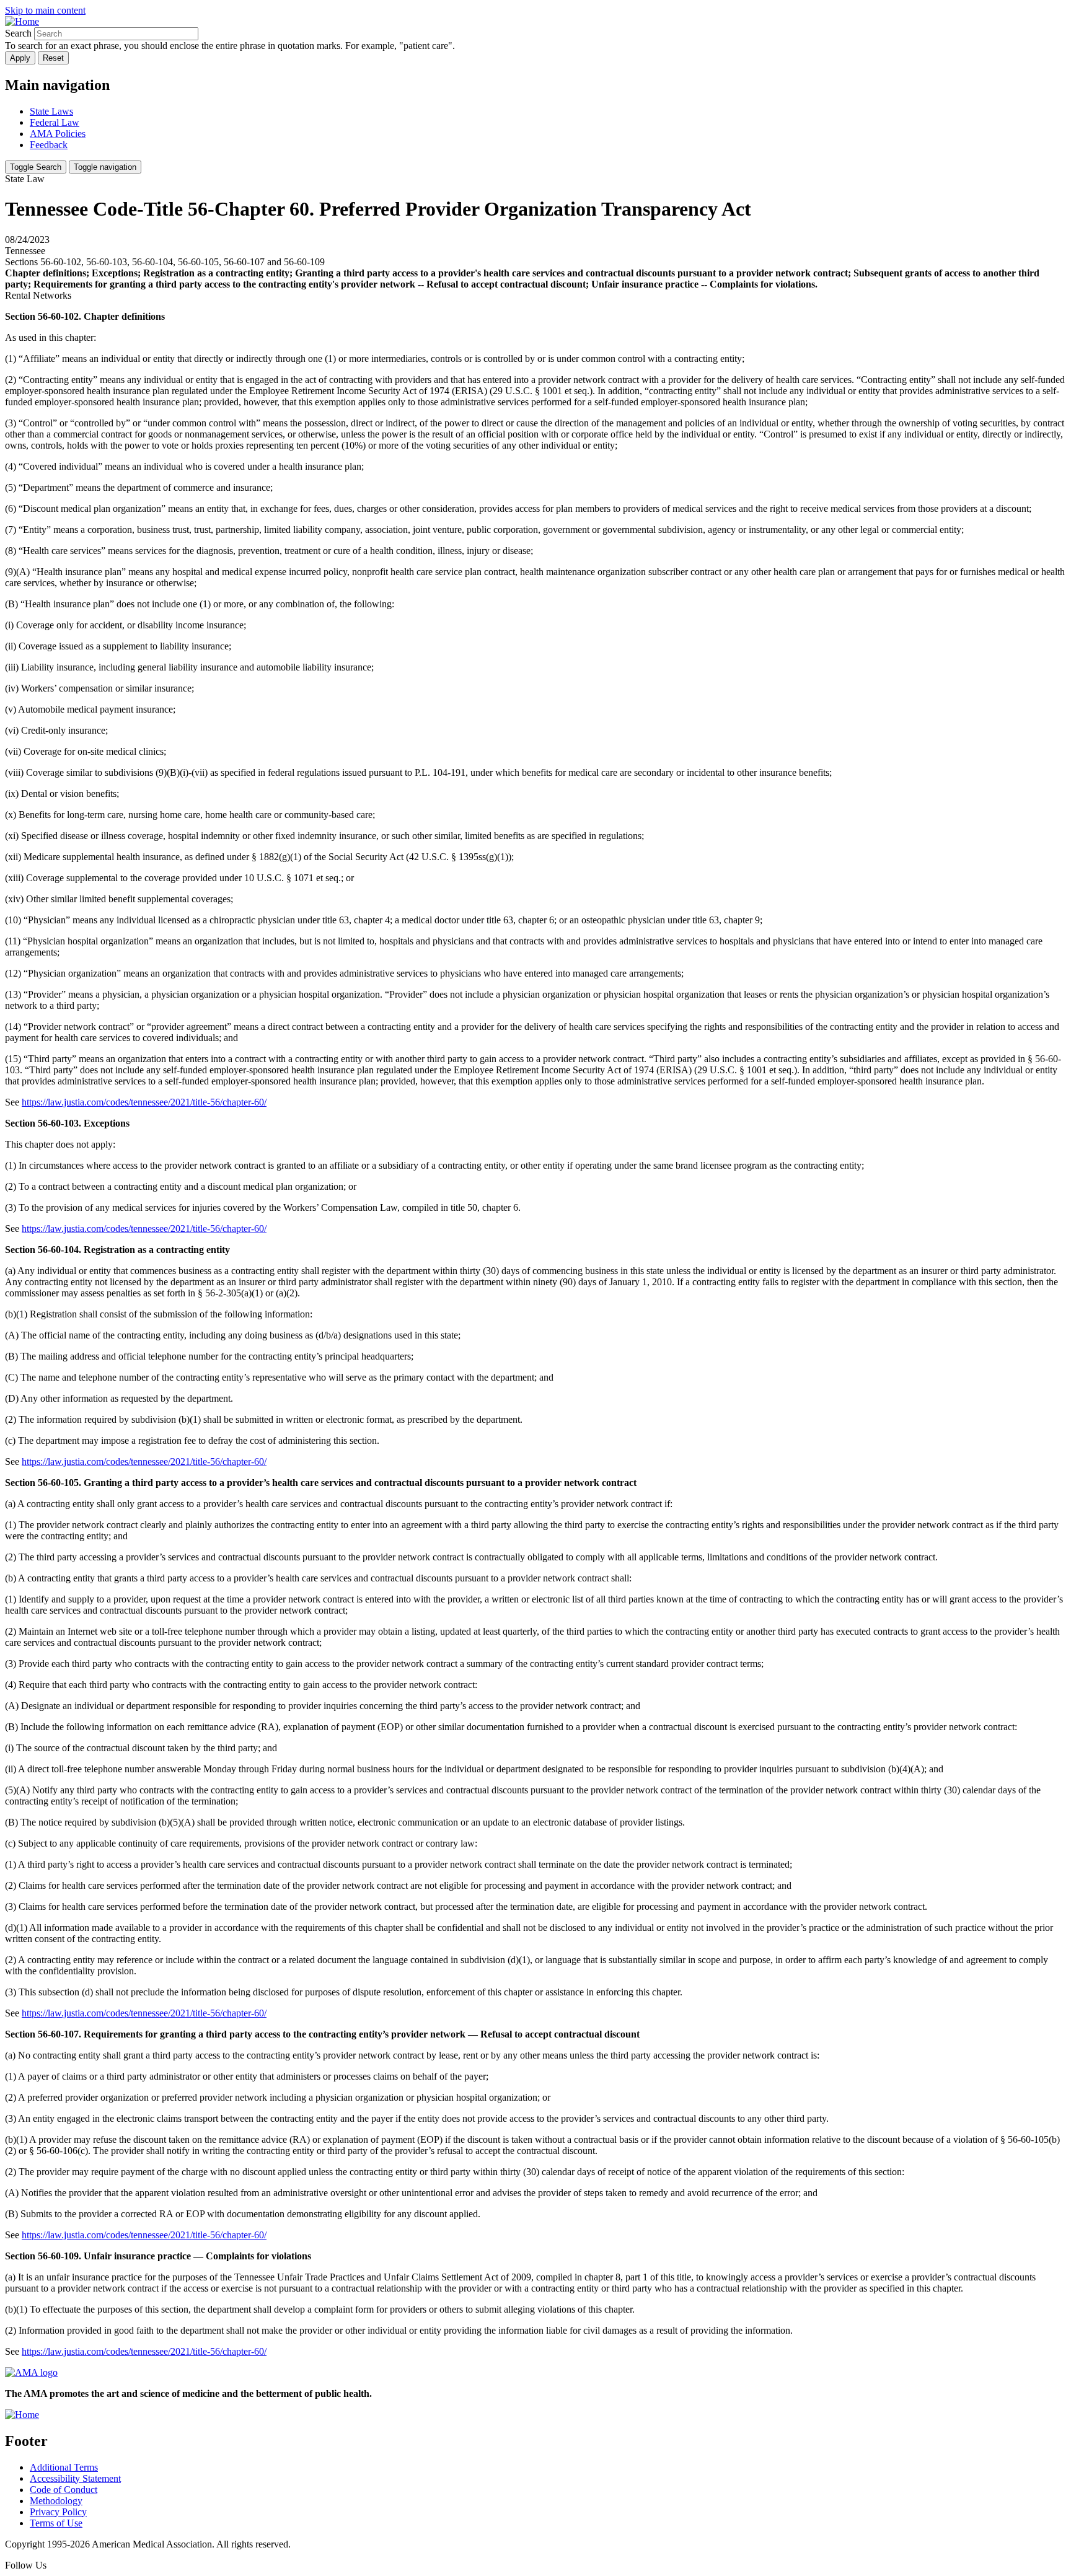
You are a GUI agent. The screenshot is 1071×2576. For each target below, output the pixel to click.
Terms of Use (56, 2523)
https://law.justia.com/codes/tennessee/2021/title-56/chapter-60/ (144, 1102)
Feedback (49, 145)
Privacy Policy (58, 2512)
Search (18, 33)
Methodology (56, 2501)
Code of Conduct (64, 2490)
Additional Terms (64, 2467)
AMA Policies (58, 134)
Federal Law (55, 122)
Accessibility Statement (75, 2478)
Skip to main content (45, 10)
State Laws (51, 111)
